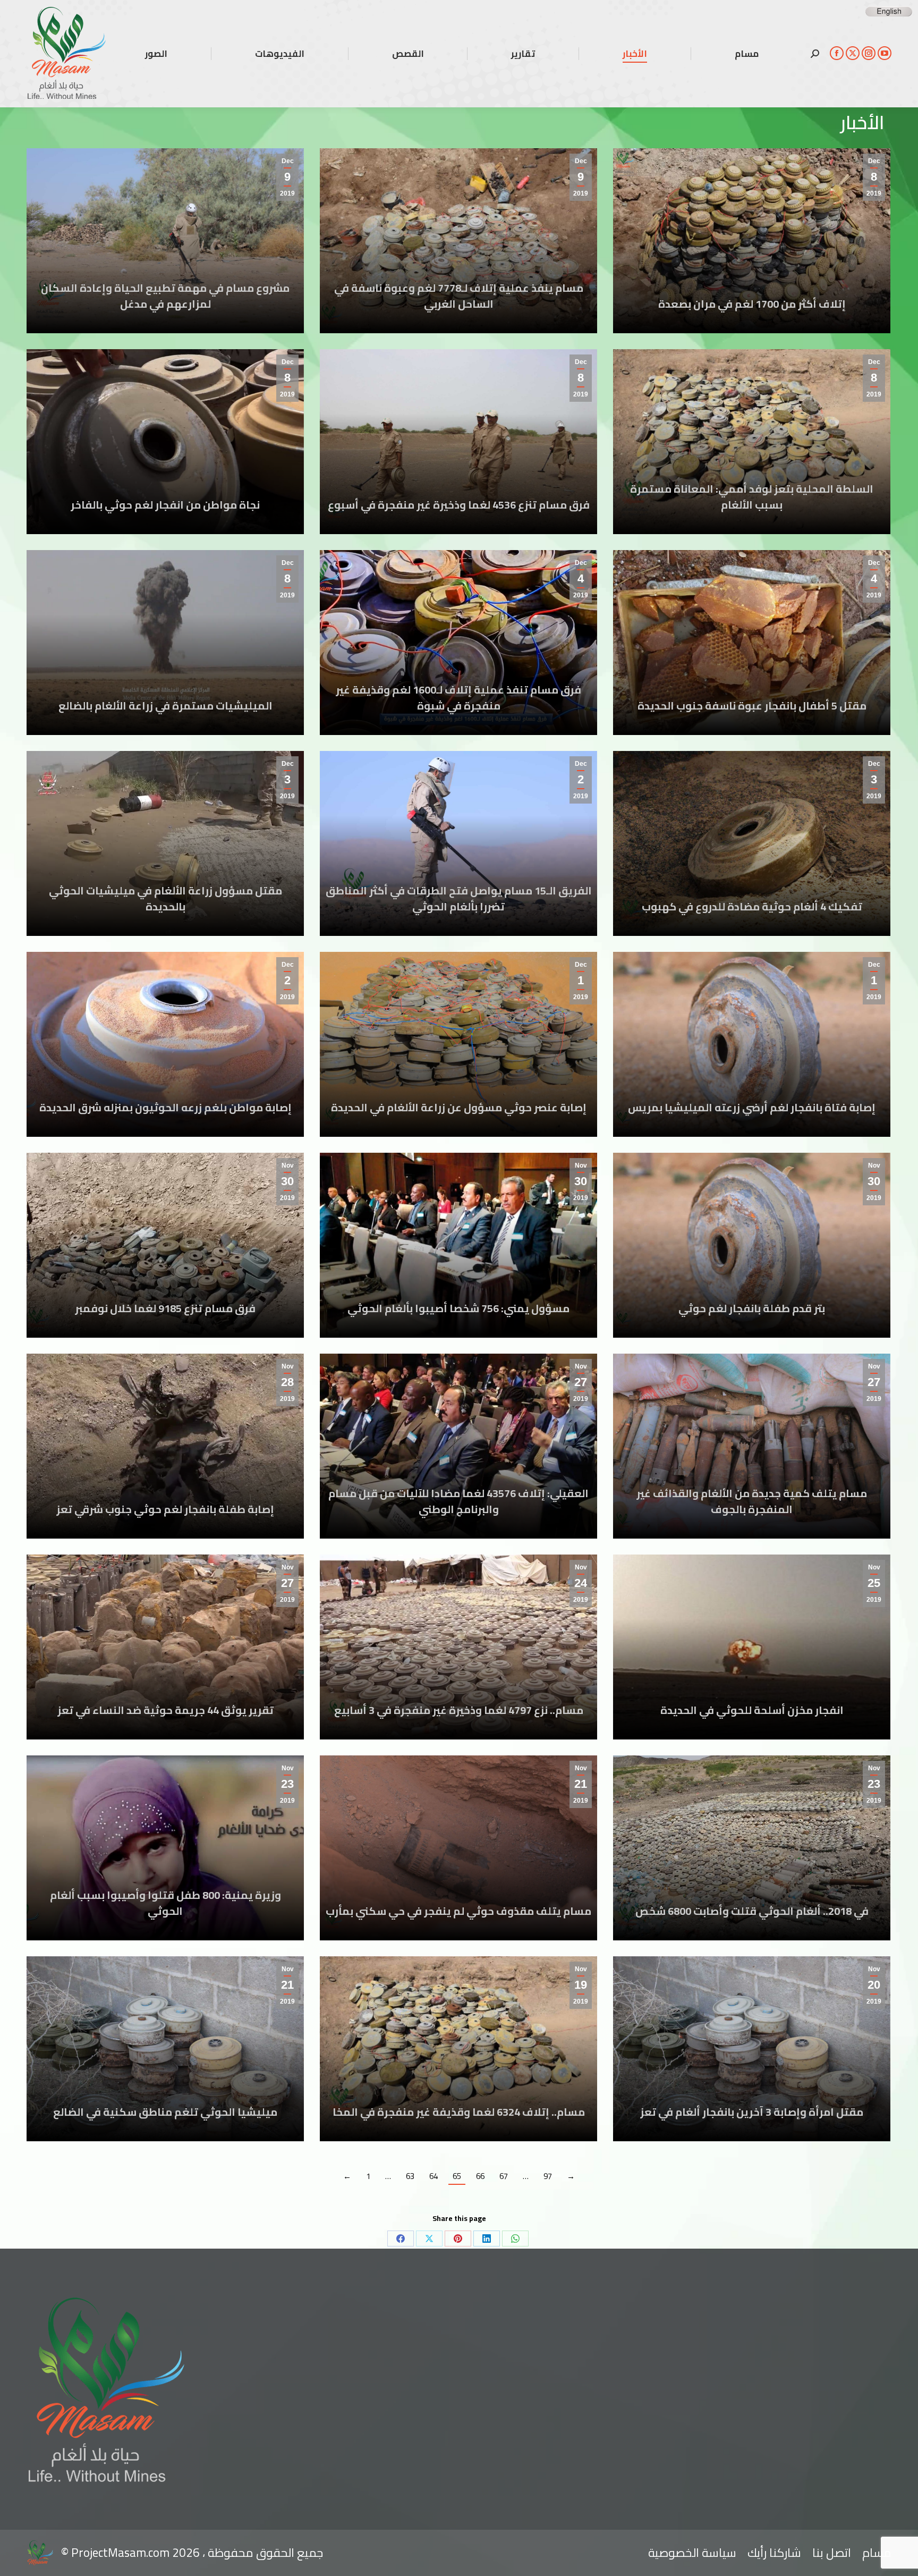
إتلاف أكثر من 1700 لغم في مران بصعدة (752, 304)
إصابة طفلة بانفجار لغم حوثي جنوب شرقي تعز (165, 1509)
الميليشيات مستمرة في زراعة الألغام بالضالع (165, 706)
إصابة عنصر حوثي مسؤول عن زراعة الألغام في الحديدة (459, 1107)
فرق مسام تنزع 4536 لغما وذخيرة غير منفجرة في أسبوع (459, 505)
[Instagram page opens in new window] (869, 53)
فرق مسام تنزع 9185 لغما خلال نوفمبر (165, 1308)
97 (548, 2176)
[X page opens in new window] (853, 53)
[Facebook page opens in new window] (837, 53)
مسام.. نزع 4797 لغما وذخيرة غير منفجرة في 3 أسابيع (459, 1710)
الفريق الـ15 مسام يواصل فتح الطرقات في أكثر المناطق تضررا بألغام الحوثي (459, 898)
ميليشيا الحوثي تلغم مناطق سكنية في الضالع (165, 2112)
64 (433, 2176)
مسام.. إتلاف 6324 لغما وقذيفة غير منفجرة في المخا (459, 2112)
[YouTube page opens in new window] (885, 53)
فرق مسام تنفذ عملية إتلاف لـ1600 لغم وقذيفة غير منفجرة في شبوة (458, 698)
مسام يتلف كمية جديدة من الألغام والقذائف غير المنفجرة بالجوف (752, 1501)
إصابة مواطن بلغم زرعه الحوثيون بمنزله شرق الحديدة (165, 1107)
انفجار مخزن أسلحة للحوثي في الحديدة (752, 1710)
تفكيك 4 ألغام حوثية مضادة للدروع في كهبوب (752, 906)
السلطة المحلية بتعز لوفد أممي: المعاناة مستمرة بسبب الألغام (752, 497)
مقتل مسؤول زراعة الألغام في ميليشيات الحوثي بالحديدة (165, 898)
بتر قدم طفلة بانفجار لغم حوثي (752, 1308)
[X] (429, 2239)
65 (457, 2176)
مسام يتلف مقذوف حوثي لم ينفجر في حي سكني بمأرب (458, 1911)
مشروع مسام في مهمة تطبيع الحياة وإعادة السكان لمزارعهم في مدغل (165, 296)
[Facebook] (401, 2239)
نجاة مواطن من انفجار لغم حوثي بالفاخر (165, 505)
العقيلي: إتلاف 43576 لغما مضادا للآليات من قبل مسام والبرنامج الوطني (458, 1501)
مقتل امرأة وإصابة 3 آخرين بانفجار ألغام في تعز (752, 2112)
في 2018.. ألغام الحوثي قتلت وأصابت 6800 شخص (752, 1911)
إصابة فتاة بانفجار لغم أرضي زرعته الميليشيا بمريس (752, 1107)
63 (410, 2176)
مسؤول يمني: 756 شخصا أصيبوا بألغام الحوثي (458, 1308)
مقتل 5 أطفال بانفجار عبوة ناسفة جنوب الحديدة (752, 706)
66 (480, 2176)
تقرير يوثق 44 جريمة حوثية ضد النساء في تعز (165, 1710)
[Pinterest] (458, 2239)
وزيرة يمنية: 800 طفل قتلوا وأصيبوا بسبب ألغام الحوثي (165, 1903)
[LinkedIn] (487, 2239)
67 (504, 2176)
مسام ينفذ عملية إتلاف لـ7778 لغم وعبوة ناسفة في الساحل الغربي (459, 296)
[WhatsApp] (515, 2239)
